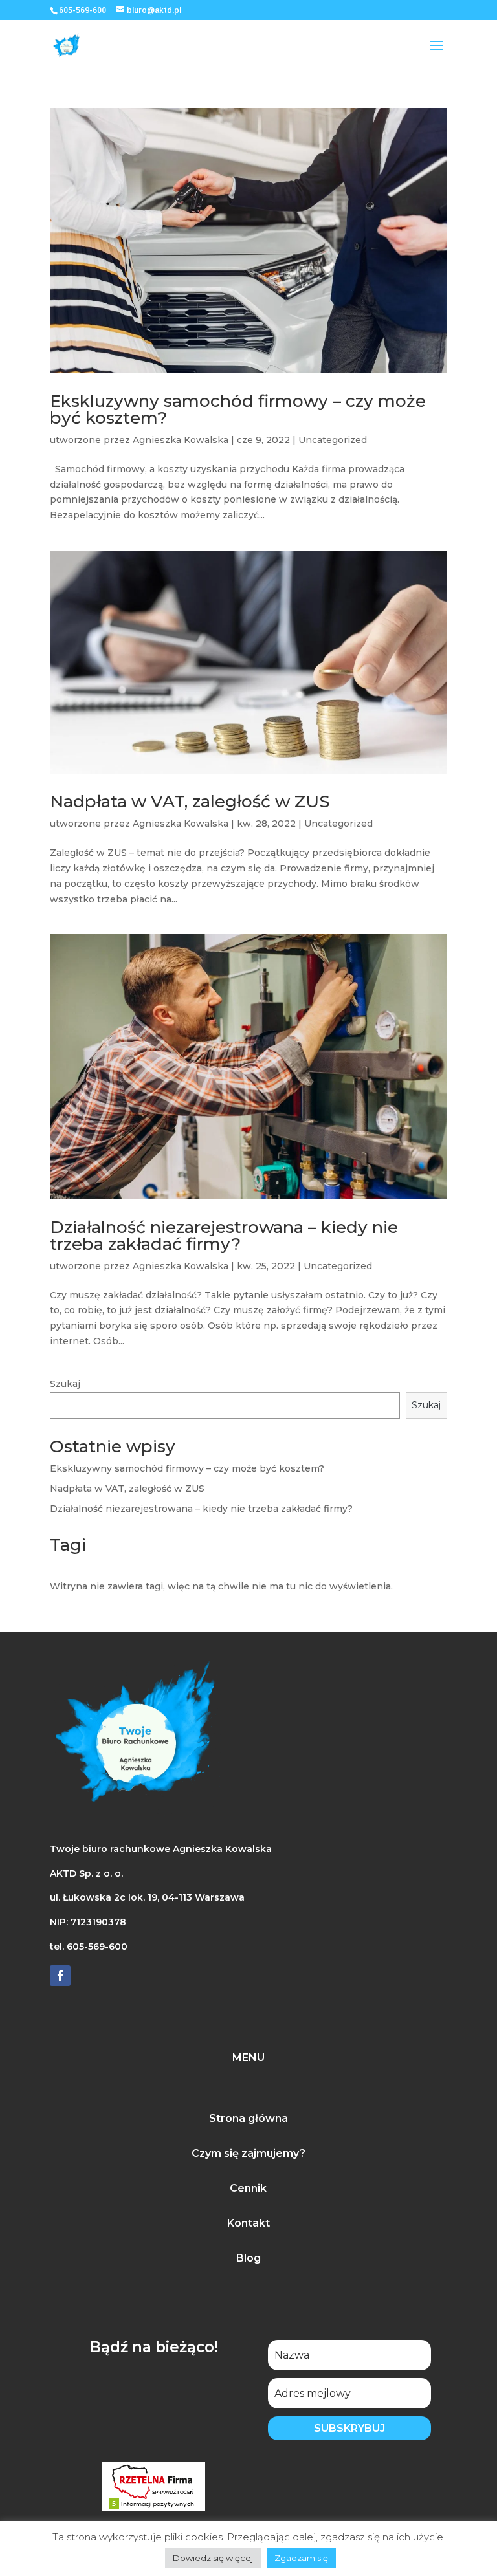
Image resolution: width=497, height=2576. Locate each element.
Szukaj (65, 1384)
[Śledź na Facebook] (60, 1976)
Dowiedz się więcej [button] (213, 2558)
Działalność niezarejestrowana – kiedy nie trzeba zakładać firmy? (224, 1236)
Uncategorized (333, 440)
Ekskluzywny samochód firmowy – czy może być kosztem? (238, 409)
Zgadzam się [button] (301, 2558)
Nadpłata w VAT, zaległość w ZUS (190, 802)
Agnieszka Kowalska (181, 440)
